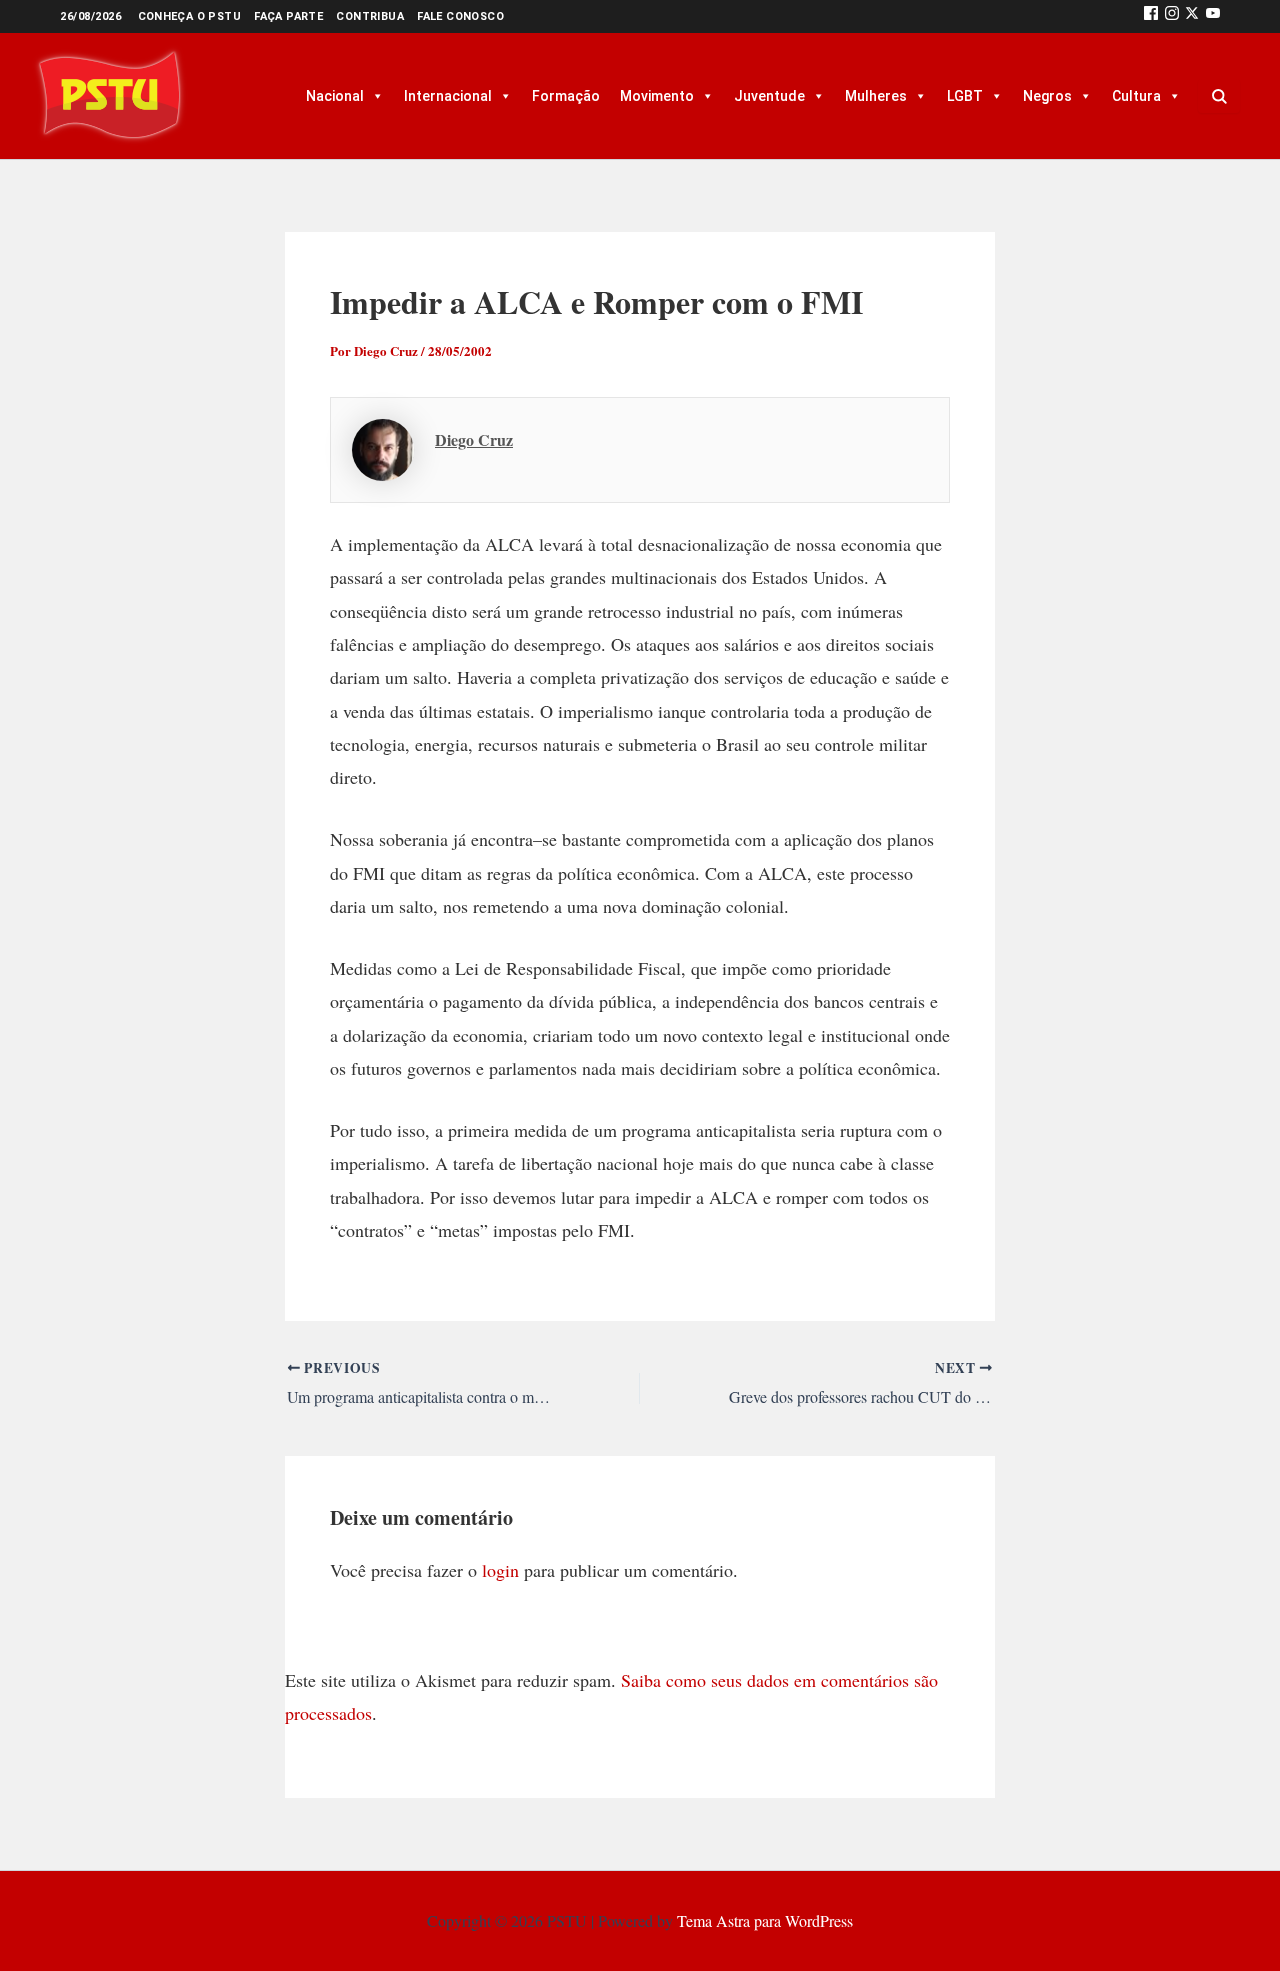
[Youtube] (1213, 16)
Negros (1047, 96)
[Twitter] (1192, 16)
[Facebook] (1151, 16)
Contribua (370, 16)
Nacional (335, 96)
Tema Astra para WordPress (765, 1920)
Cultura (1136, 96)
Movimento (657, 96)
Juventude (769, 96)
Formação (566, 96)
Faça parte (288, 16)
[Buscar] (1219, 96)
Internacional (448, 96)
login (500, 1570)
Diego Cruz (474, 439)
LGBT (965, 96)
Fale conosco (460, 16)
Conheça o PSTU (190, 16)
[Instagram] (1172, 16)
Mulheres (876, 96)
